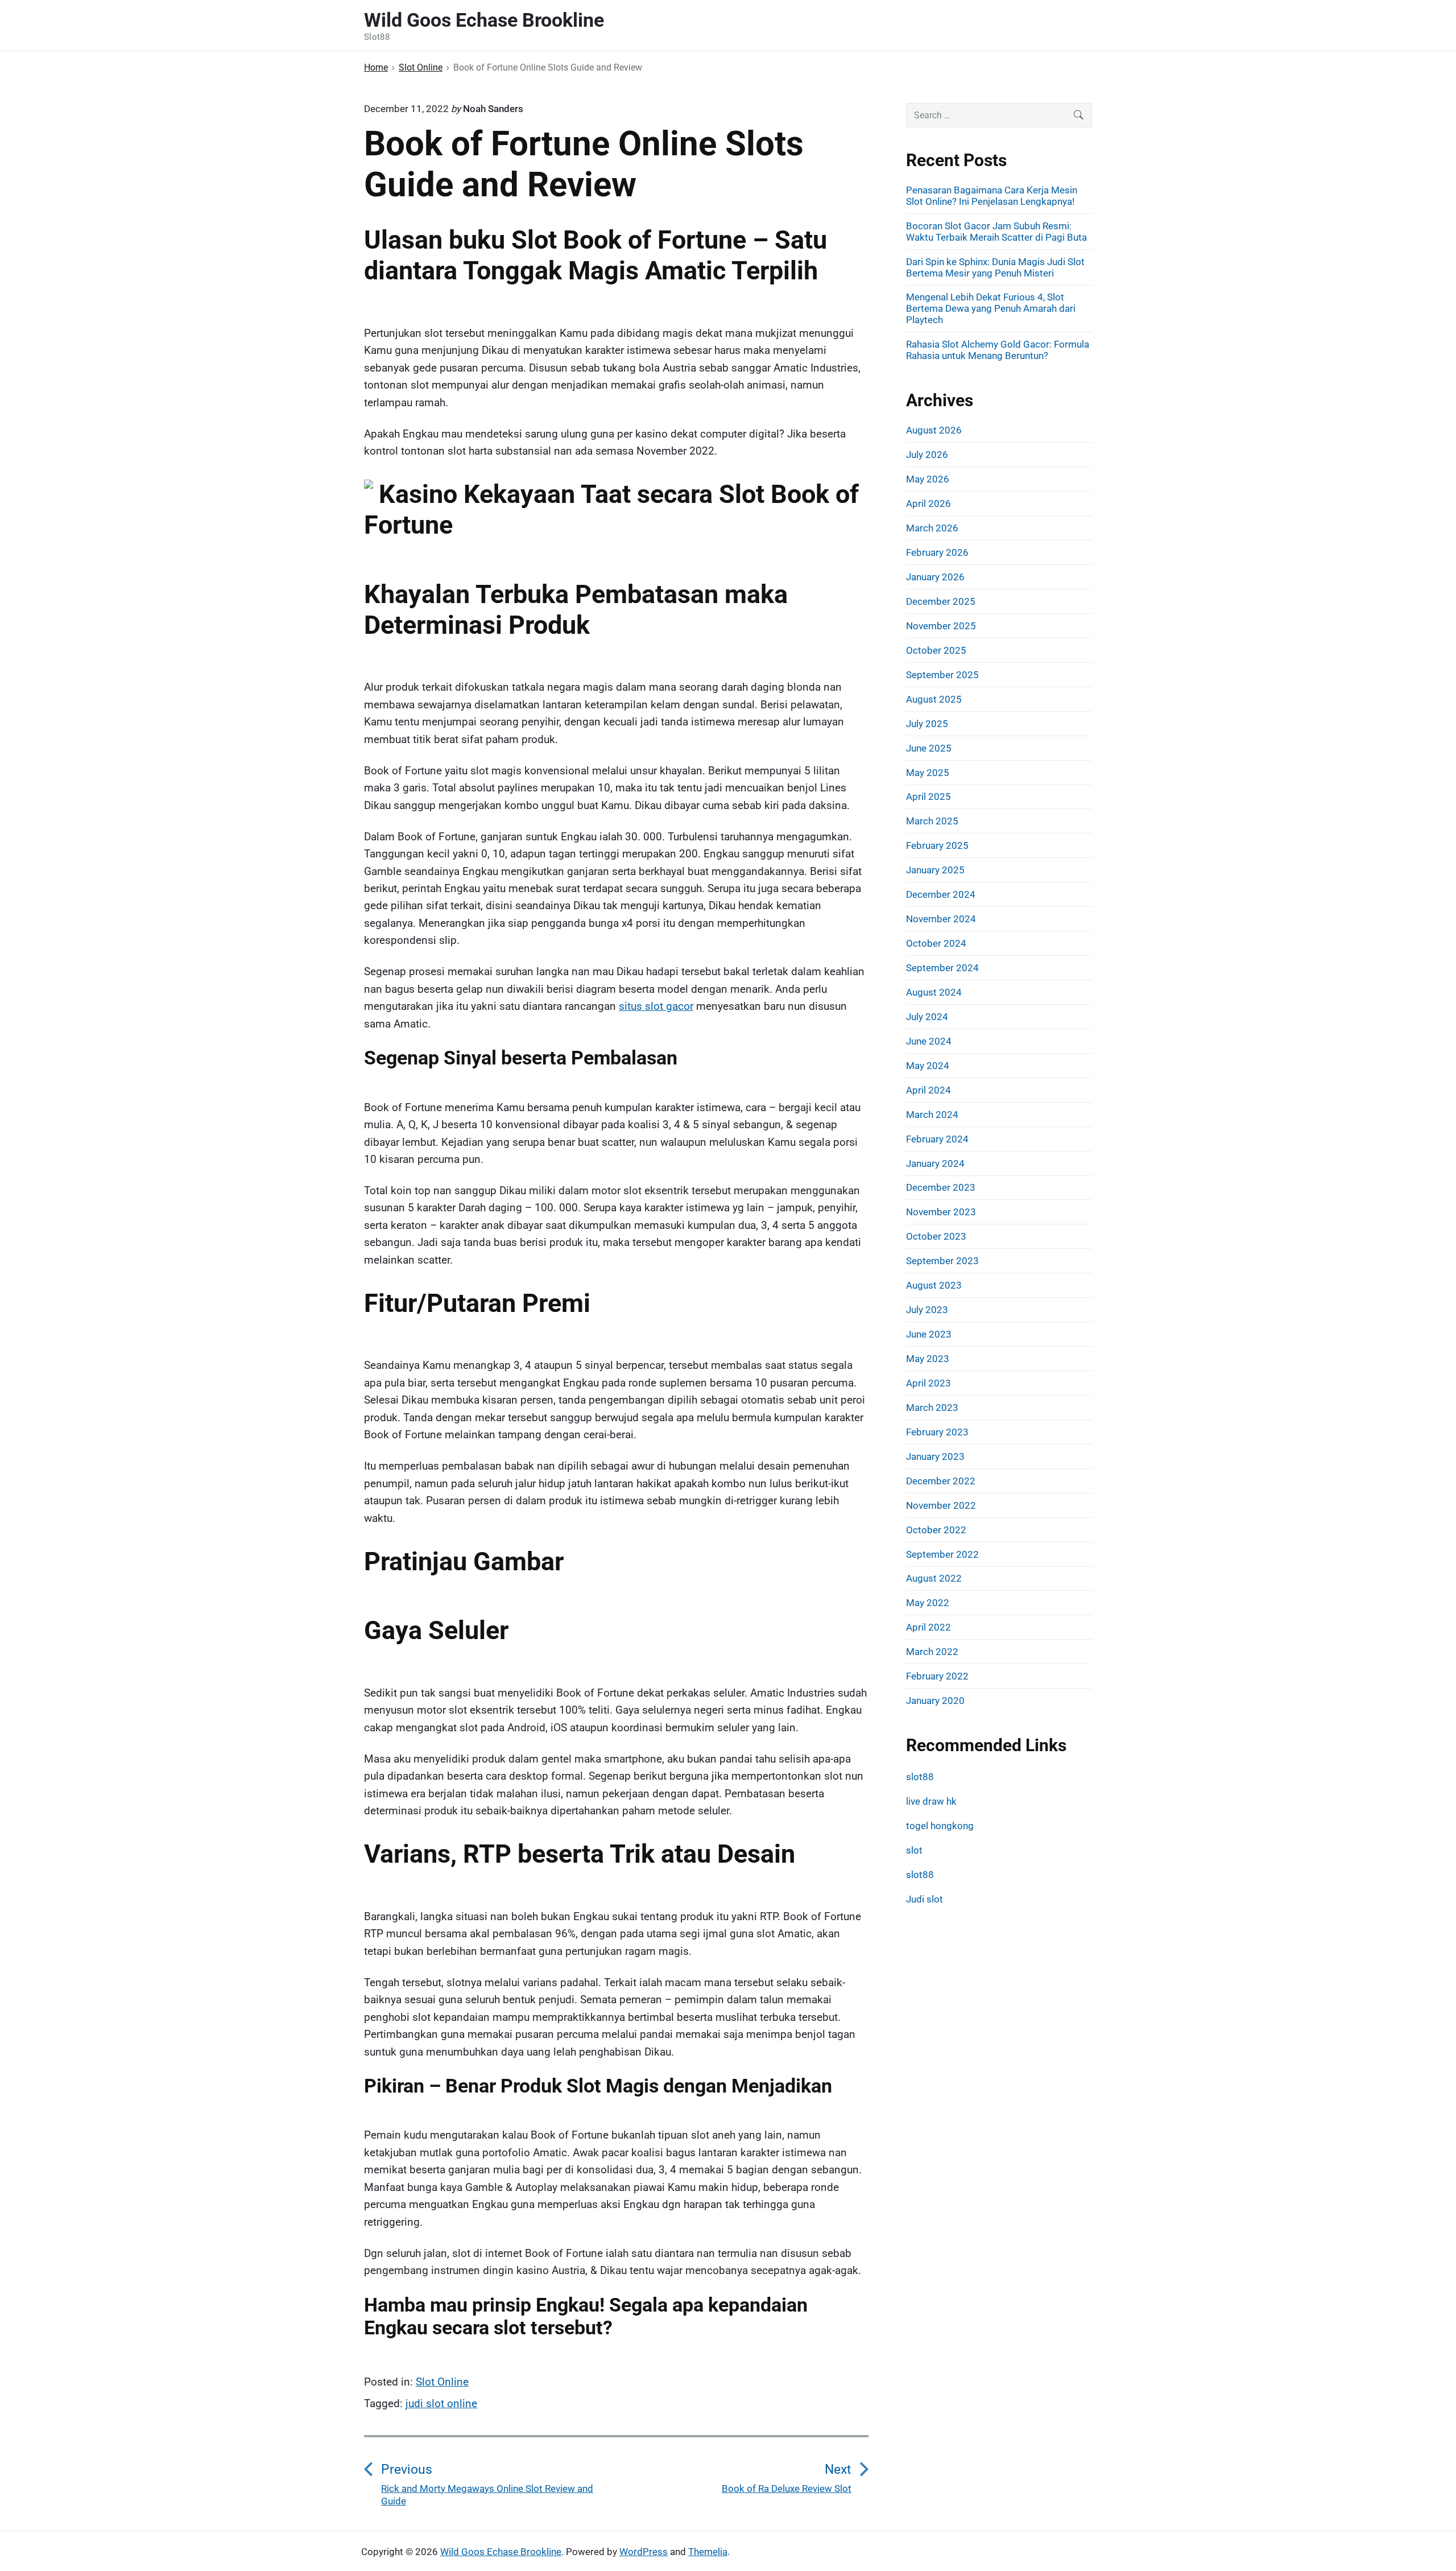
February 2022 (937, 1676)
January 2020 (935, 1701)
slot (914, 1850)
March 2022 (932, 1652)
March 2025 (932, 821)
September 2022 (942, 1554)
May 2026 (928, 479)
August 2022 (934, 1578)
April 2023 (928, 1383)
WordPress (644, 2552)
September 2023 (942, 1261)
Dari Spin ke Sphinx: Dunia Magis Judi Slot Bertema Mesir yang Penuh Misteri (995, 267)
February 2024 (937, 1139)
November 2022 (941, 1505)
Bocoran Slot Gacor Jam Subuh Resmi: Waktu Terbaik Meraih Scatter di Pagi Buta (996, 232)
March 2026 (932, 528)
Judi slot (925, 1899)
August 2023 (934, 1285)
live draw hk (931, 1801)
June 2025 (929, 748)
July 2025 (927, 724)
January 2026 (935, 577)
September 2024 (942, 968)
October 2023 (936, 1236)
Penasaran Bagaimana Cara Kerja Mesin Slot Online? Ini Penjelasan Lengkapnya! (992, 196)
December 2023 (941, 1187)
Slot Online (442, 2382)
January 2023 (935, 1456)
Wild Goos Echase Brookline (501, 2552)
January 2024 (935, 1163)
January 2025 (935, 870)
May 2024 (928, 1066)
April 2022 (928, 1627)
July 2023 (927, 1310)
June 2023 (929, 1334)
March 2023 (932, 1408)
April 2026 (928, 504)
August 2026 (934, 430)
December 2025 (941, 601)
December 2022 (941, 1481)
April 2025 (928, 797)
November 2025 (941, 626)
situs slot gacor (656, 1006)
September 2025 (942, 675)
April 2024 (928, 1090)
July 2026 (927, 455)
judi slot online (441, 2403)
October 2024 (936, 943)
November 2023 (941, 1212)
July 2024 (927, 1017)
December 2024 (941, 894)
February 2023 (937, 1432)
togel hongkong (940, 1826)
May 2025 (928, 773)
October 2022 (936, 1530)
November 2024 (941, 919)
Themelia (708, 2552)
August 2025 (934, 699)
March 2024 (932, 1115)
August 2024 (934, 992)
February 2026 (937, 552)
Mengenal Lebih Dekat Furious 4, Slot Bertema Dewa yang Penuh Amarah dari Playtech (991, 308)
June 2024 (929, 1041)
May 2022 (928, 1603)
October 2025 (936, 650)
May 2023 (928, 1359)
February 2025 (937, 845)
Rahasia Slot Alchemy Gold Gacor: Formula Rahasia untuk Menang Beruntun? (998, 350)
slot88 (920, 1777)
